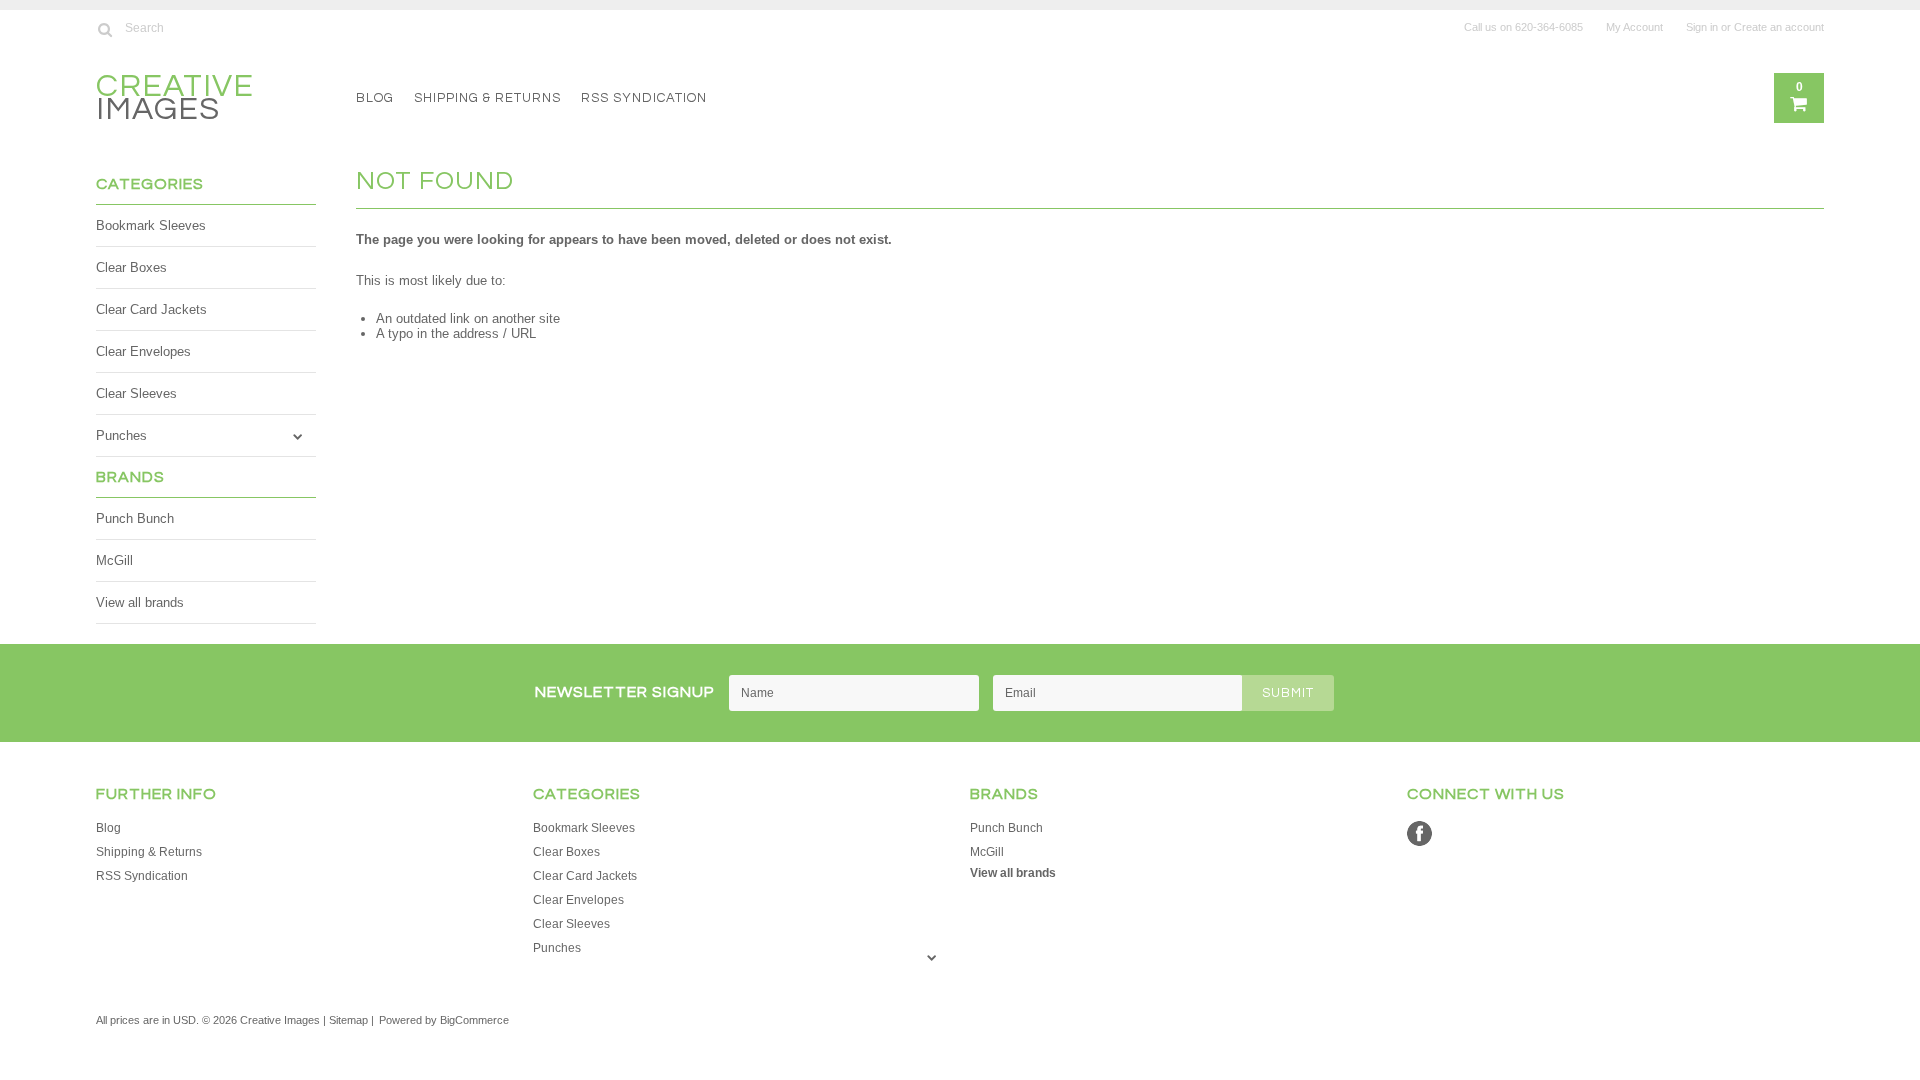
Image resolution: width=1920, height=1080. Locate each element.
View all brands (140, 602)
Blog (375, 98)
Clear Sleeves (136, 393)
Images (175, 100)
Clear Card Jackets (151, 309)
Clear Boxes (131, 267)
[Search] (104, 29)
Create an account (1779, 27)
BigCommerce (474, 1020)
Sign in (1702, 27)
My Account (1634, 27)
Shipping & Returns (487, 98)
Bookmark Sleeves (151, 225)
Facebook (1419, 833)
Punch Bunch (135, 518)
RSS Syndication (644, 98)
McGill (114, 560)
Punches (121, 435)
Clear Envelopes (143, 351)
